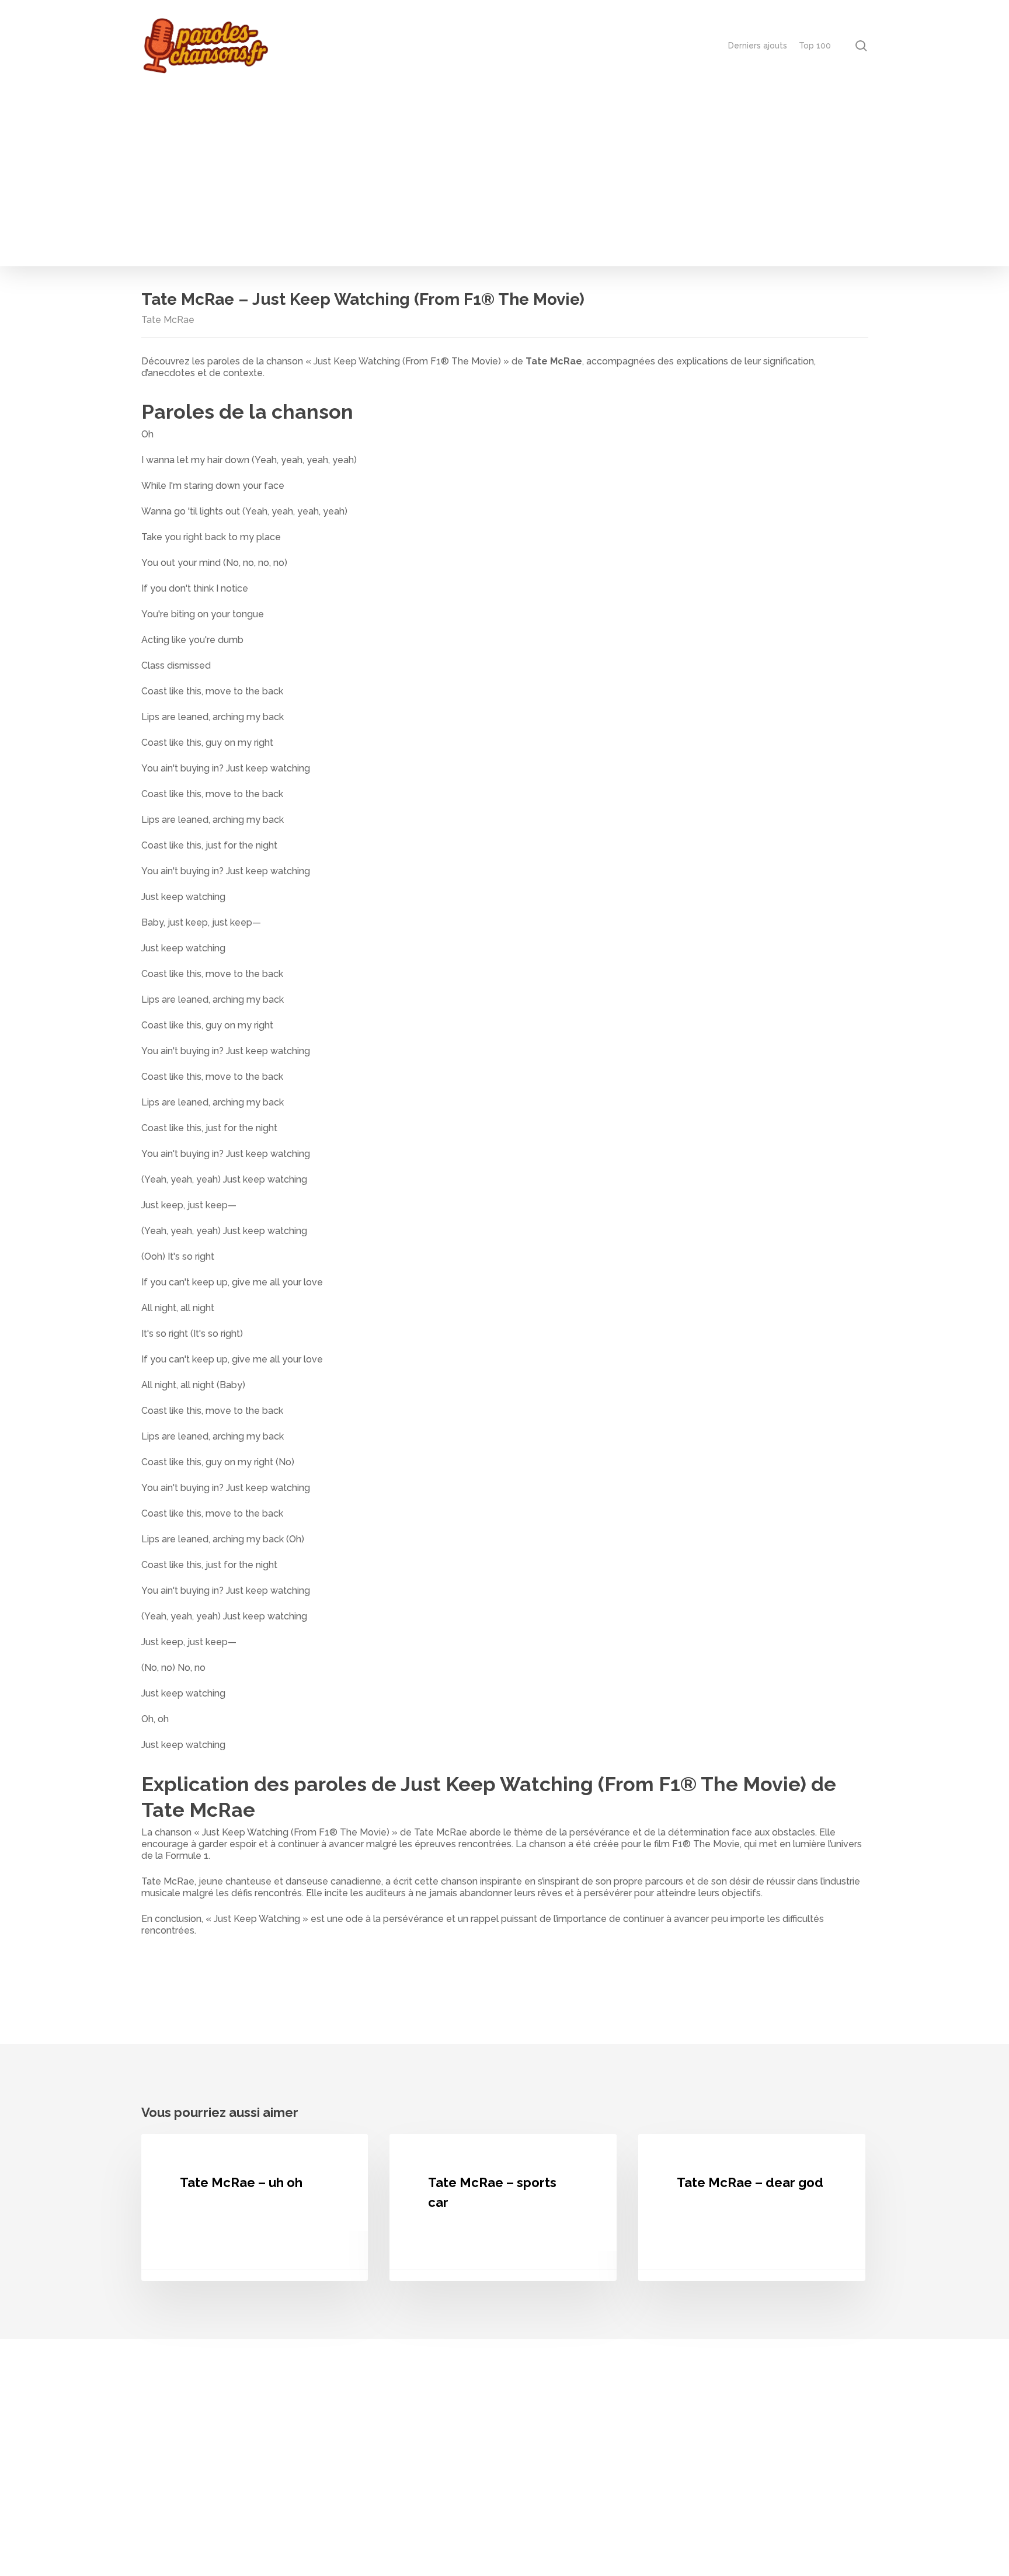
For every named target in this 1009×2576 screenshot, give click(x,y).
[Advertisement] (505, 179)
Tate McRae (168, 320)
